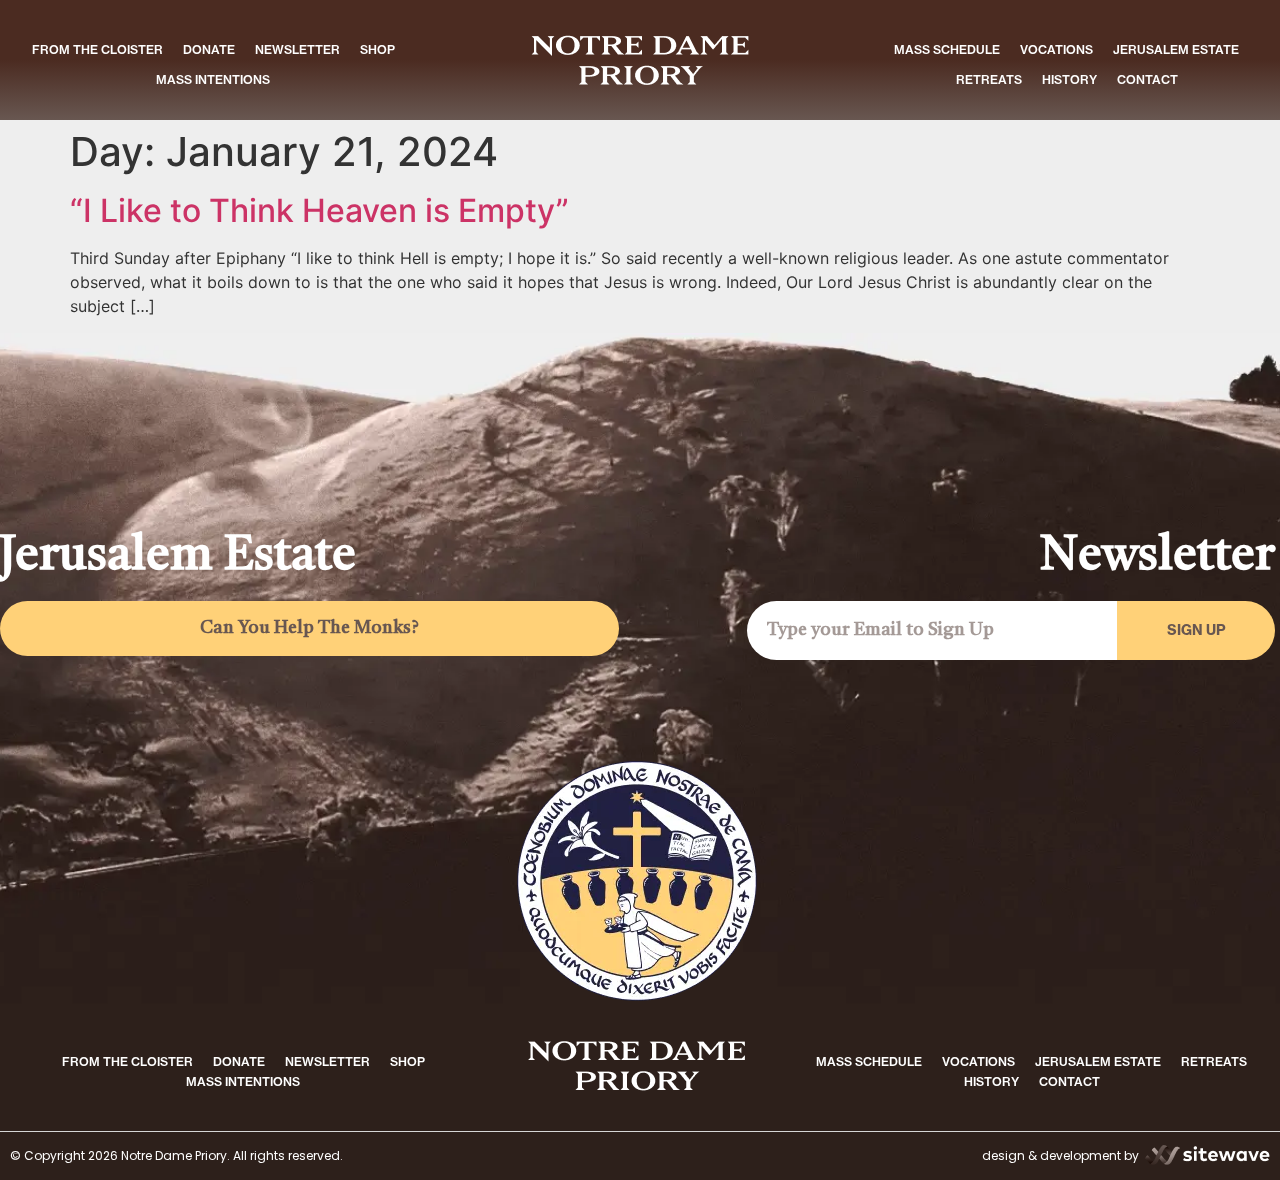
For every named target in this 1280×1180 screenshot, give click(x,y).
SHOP (377, 49)
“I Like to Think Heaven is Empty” (319, 210)
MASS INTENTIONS (213, 79)
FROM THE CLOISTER (97, 49)
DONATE (209, 49)
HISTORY (1069, 79)
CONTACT (1147, 79)
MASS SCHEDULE (947, 49)
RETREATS (989, 79)
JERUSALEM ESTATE (1176, 49)
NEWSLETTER (297, 49)
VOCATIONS (1056, 49)
